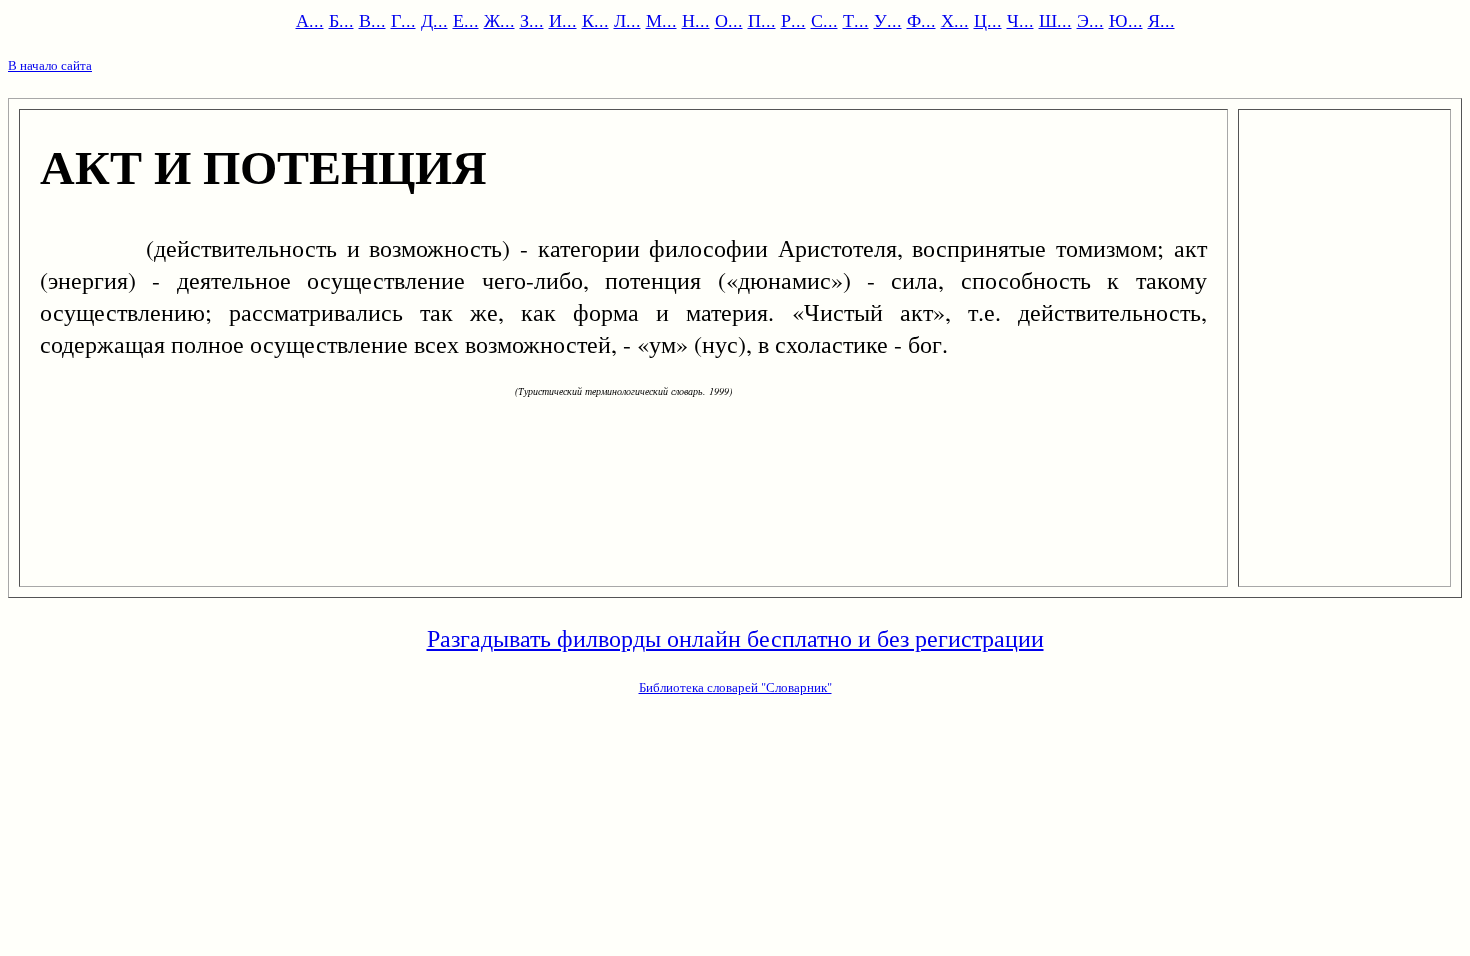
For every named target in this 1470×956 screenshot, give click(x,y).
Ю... (1126, 20)
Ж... (499, 20)
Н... (696, 20)
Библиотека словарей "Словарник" (735, 687)
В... (372, 20)
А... (310, 20)
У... (888, 20)
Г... (403, 20)
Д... (434, 20)
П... (762, 20)
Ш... (1055, 20)
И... (563, 20)
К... (595, 20)
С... (824, 20)
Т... (856, 20)
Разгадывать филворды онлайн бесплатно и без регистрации (735, 638)
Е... (466, 20)
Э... (1090, 20)
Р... (793, 20)
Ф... (921, 20)
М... (661, 20)
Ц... (988, 20)
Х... (955, 20)
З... (532, 20)
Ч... (1020, 20)
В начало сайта (50, 65)
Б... (341, 20)
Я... (1161, 20)
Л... (627, 20)
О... (729, 20)
